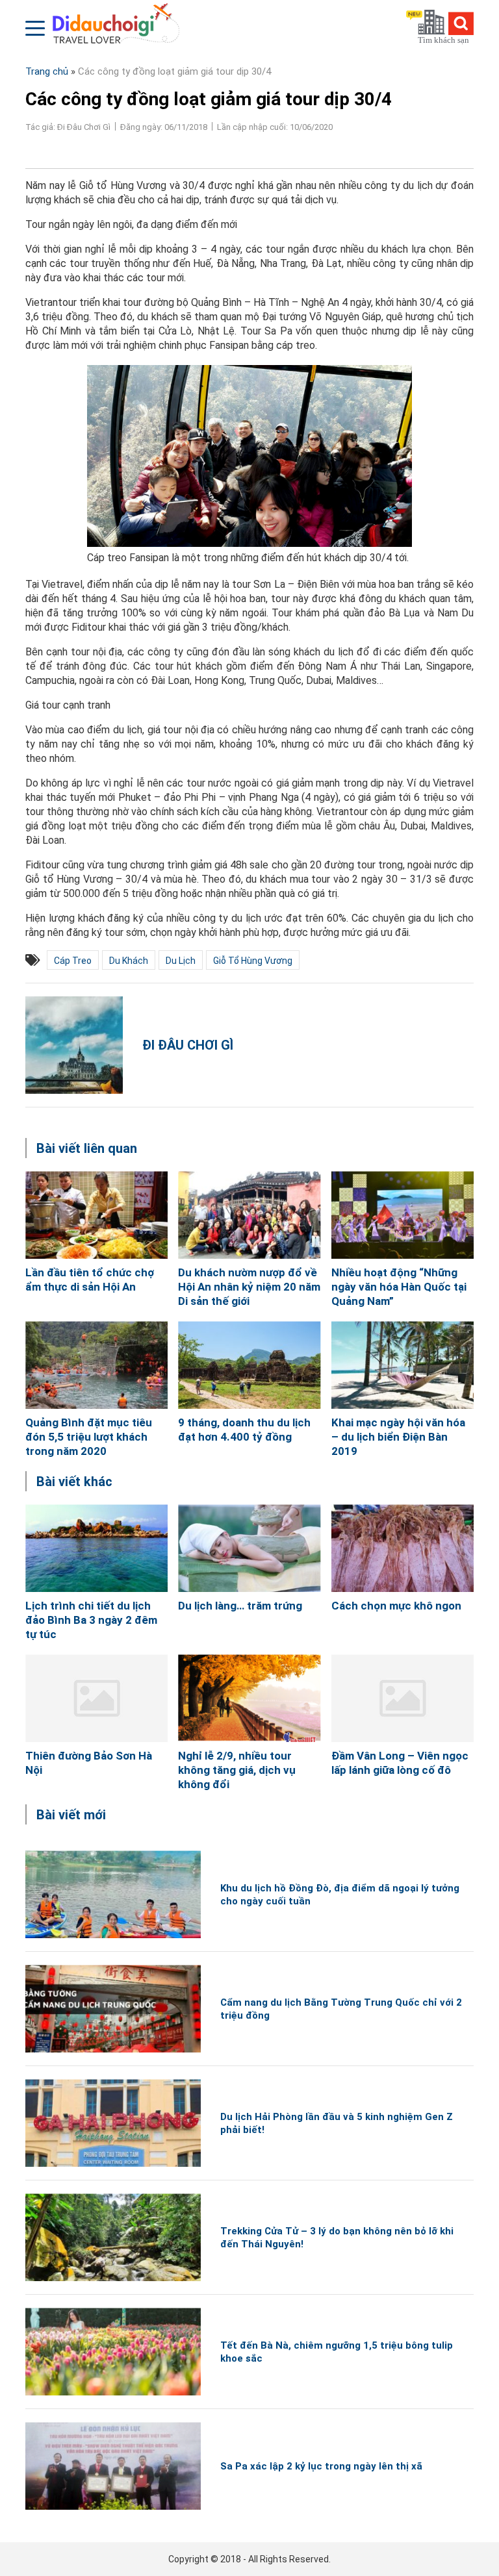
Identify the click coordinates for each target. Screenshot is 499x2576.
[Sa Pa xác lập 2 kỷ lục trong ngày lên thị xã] (113, 2466)
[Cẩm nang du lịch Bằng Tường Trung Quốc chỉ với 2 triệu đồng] (113, 2009)
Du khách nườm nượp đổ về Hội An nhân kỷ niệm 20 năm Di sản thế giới (249, 1287)
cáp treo (73, 961)
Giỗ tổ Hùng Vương (253, 961)
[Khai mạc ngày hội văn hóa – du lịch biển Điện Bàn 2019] (403, 1365)
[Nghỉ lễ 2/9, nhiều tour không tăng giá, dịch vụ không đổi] (249, 1698)
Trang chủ (47, 71)
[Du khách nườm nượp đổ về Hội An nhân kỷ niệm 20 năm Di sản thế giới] (249, 1215)
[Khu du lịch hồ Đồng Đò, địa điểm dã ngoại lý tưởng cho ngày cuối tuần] (113, 1894)
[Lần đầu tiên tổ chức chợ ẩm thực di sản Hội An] (96, 1215)
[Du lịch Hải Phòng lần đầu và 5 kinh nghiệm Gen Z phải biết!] (113, 2123)
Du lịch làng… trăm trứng (240, 1606)
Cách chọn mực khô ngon (396, 1606)
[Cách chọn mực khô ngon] (403, 1548)
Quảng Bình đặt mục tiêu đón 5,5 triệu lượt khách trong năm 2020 (89, 1437)
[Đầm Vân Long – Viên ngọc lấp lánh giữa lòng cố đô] (403, 1698)
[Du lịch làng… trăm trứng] (249, 1548)
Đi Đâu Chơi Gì (188, 1045)
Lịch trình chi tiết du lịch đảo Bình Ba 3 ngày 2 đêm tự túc (91, 1620)
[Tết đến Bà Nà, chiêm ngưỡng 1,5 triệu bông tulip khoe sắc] (113, 2352)
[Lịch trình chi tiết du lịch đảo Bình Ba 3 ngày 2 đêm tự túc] (96, 1548)
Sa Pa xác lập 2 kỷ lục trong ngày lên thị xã (321, 2466)
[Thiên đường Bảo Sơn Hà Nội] (96, 1698)
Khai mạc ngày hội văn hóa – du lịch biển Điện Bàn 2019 (398, 1437)
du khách (129, 961)
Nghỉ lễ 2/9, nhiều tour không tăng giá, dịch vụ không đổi (237, 1770)
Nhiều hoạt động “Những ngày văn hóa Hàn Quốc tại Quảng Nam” (399, 1287)
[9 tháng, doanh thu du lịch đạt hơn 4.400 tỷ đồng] (249, 1365)
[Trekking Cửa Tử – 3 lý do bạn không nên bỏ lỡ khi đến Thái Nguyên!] (113, 2237)
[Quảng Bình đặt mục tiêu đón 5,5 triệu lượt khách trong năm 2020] (96, 1365)
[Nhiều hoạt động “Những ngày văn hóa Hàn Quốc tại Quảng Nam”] (403, 1215)
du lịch (181, 961)
